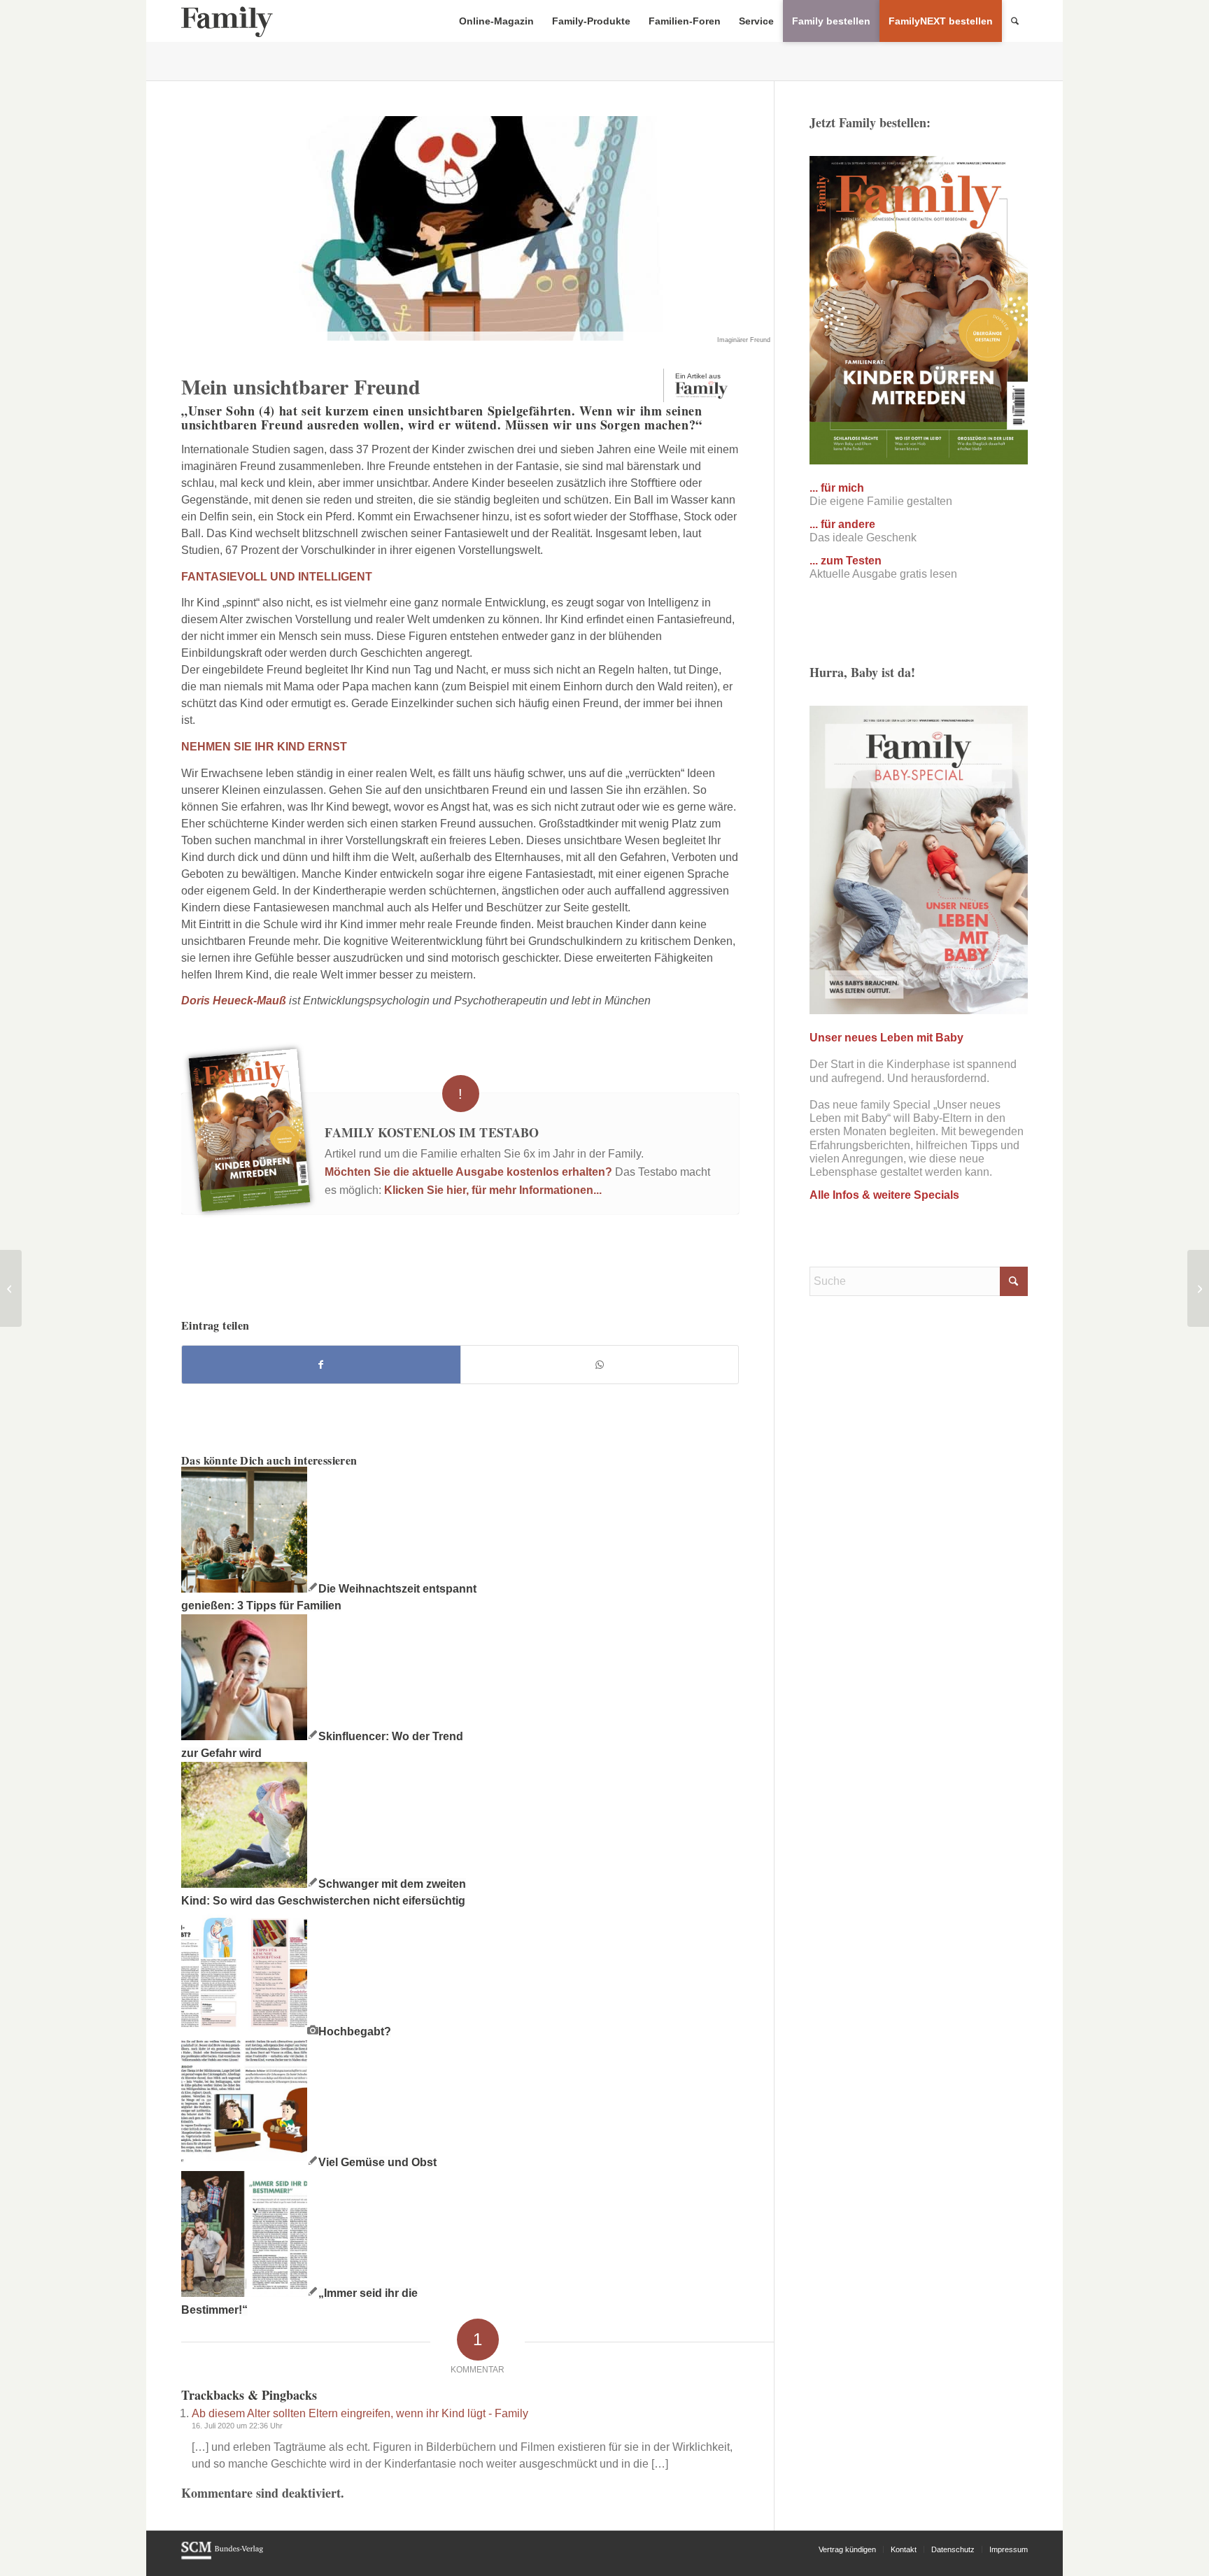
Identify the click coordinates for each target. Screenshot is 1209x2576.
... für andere (842, 524)
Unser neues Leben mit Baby (886, 1038)
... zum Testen (846, 561)
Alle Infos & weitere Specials (884, 1195)
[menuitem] (496, 21)
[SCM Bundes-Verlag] (222, 2557)
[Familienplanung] (1198, 1288)
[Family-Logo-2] (227, 21)
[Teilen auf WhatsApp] (600, 1365)
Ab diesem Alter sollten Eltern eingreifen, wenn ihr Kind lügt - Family (360, 2413)
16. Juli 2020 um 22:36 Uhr (237, 2426)
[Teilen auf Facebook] (321, 1365)
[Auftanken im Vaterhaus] (11, 1288)
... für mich (837, 488)
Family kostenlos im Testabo (432, 1132)
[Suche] (1015, 21)
